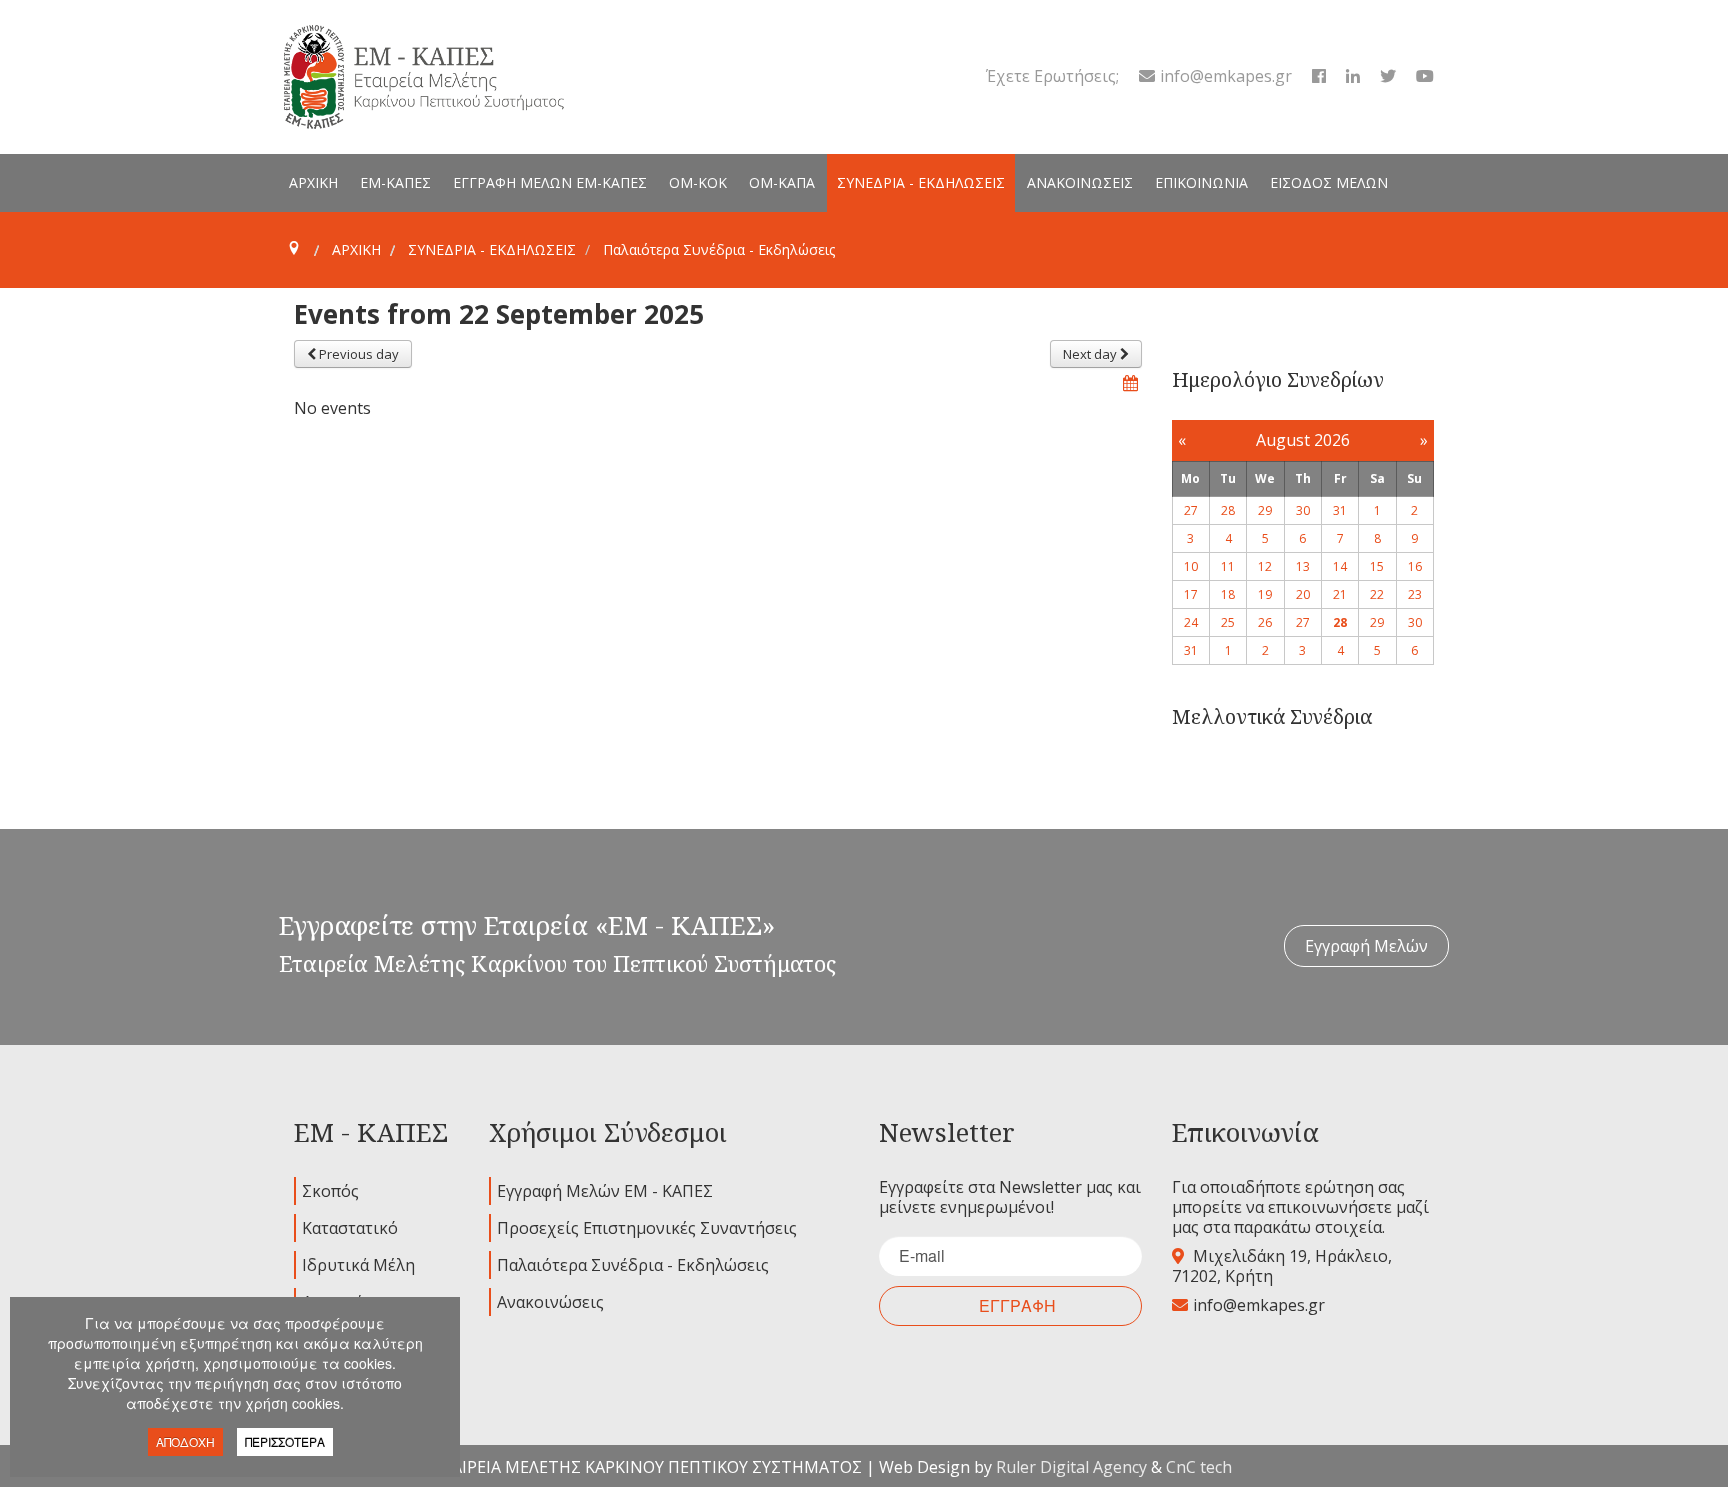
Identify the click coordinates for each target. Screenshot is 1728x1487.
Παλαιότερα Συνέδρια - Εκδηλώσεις (633, 1265)
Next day (1091, 354)
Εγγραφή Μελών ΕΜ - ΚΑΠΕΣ (605, 1191)
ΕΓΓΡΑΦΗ (1017, 1305)
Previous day (357, 354)
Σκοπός (330, 1191)
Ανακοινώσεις (550, 1302)
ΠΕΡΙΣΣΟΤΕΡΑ (285, 1441)
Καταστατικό (350, 1228)
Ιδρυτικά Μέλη (358, 1265)
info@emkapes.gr (1226, 76)
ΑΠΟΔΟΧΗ (185, 1441)
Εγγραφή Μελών (1366, 946)
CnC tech (1199, 1467)
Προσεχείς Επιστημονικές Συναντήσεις (647, 1228)
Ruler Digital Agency (1071, 1467)
